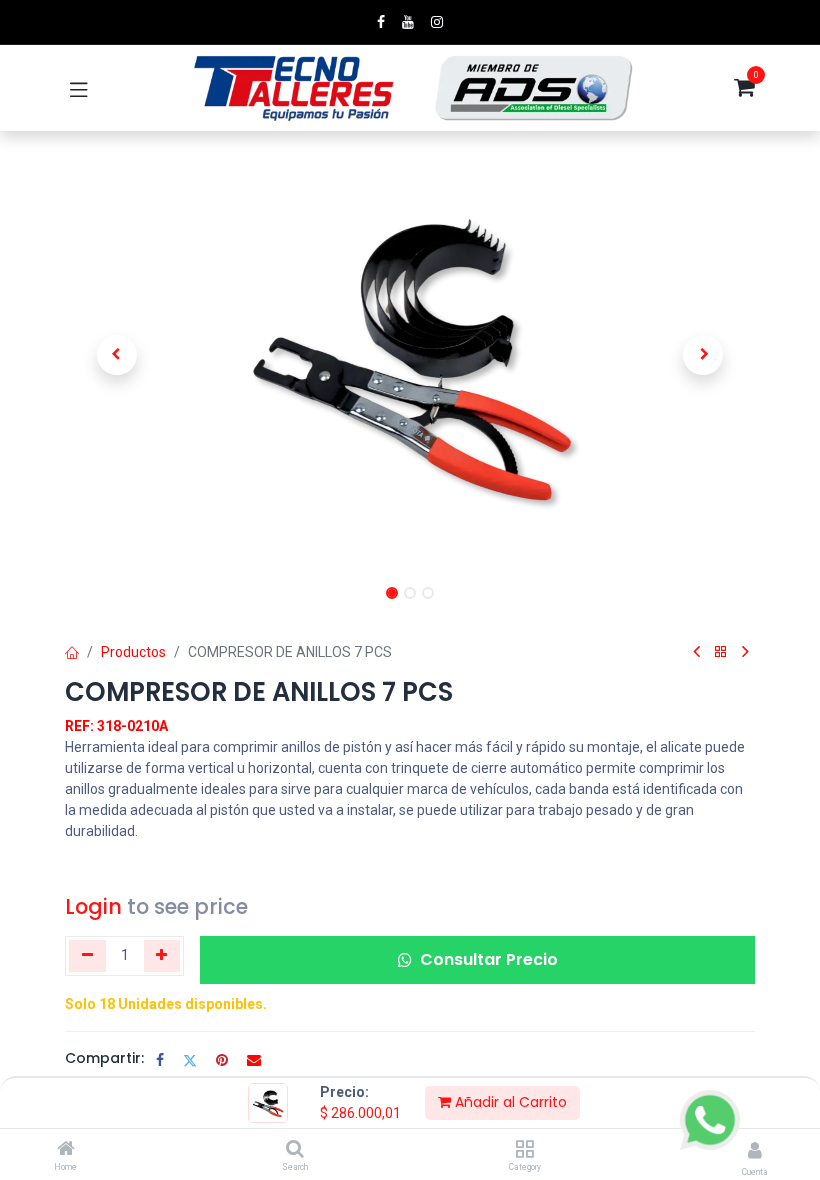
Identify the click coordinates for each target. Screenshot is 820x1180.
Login (93, 906)
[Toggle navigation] (79, 88)
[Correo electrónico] (254, 1060)
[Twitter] (190, 1060)
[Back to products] (721, 652)
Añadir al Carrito (509, 1102)
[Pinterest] (222, 1060)
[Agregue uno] (162, 956)
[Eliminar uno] (87, 956)
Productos (133, 652)
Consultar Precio (489, 959)
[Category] (524, 1150)
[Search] (295, 1150)
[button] (117, 355)
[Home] (66, 1150)
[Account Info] (755, 1150)
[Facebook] (160, 1060)
